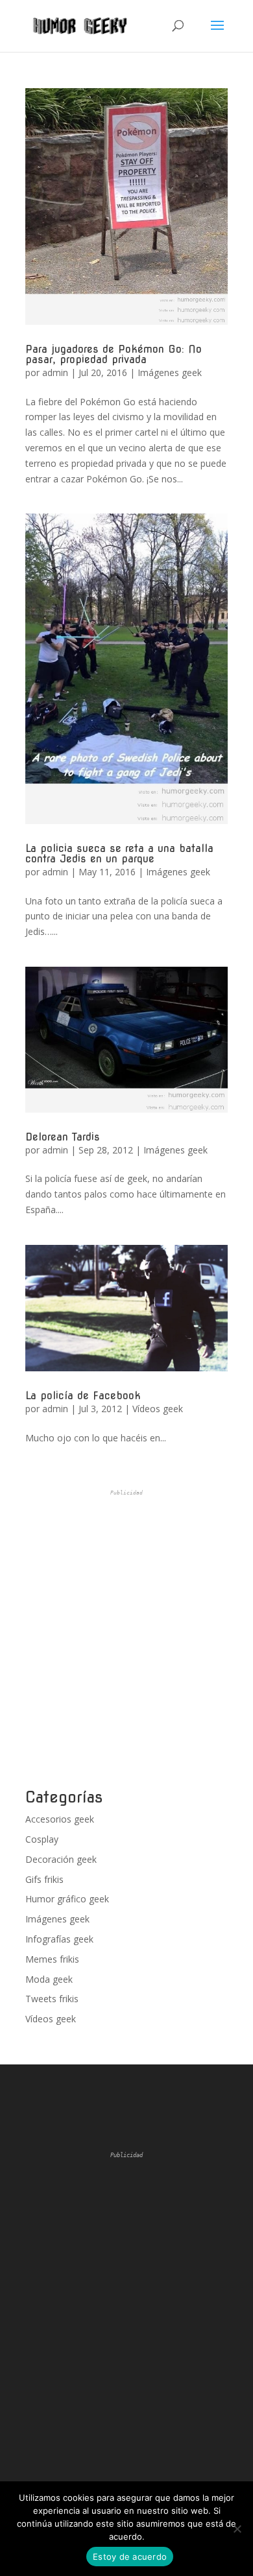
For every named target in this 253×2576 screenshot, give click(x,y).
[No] (237, 2529)
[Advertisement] (126, 1639)
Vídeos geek (158, 1409)
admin (55, 372)
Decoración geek (61, 1859)
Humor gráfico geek (67, 1899)
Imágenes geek (170, 372)
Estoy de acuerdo (130, 2557)
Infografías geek (59, 1939)
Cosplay (42, 1839)
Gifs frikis (44, 1879)
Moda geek (49, 1979)
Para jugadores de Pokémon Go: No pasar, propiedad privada (114, 354)
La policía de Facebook (83, 1396)
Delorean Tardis (63, 1137)
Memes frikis (52, 1959)
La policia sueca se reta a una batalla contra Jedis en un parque (119, 854)
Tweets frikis (52, 1999)
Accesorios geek (60, 1819)
